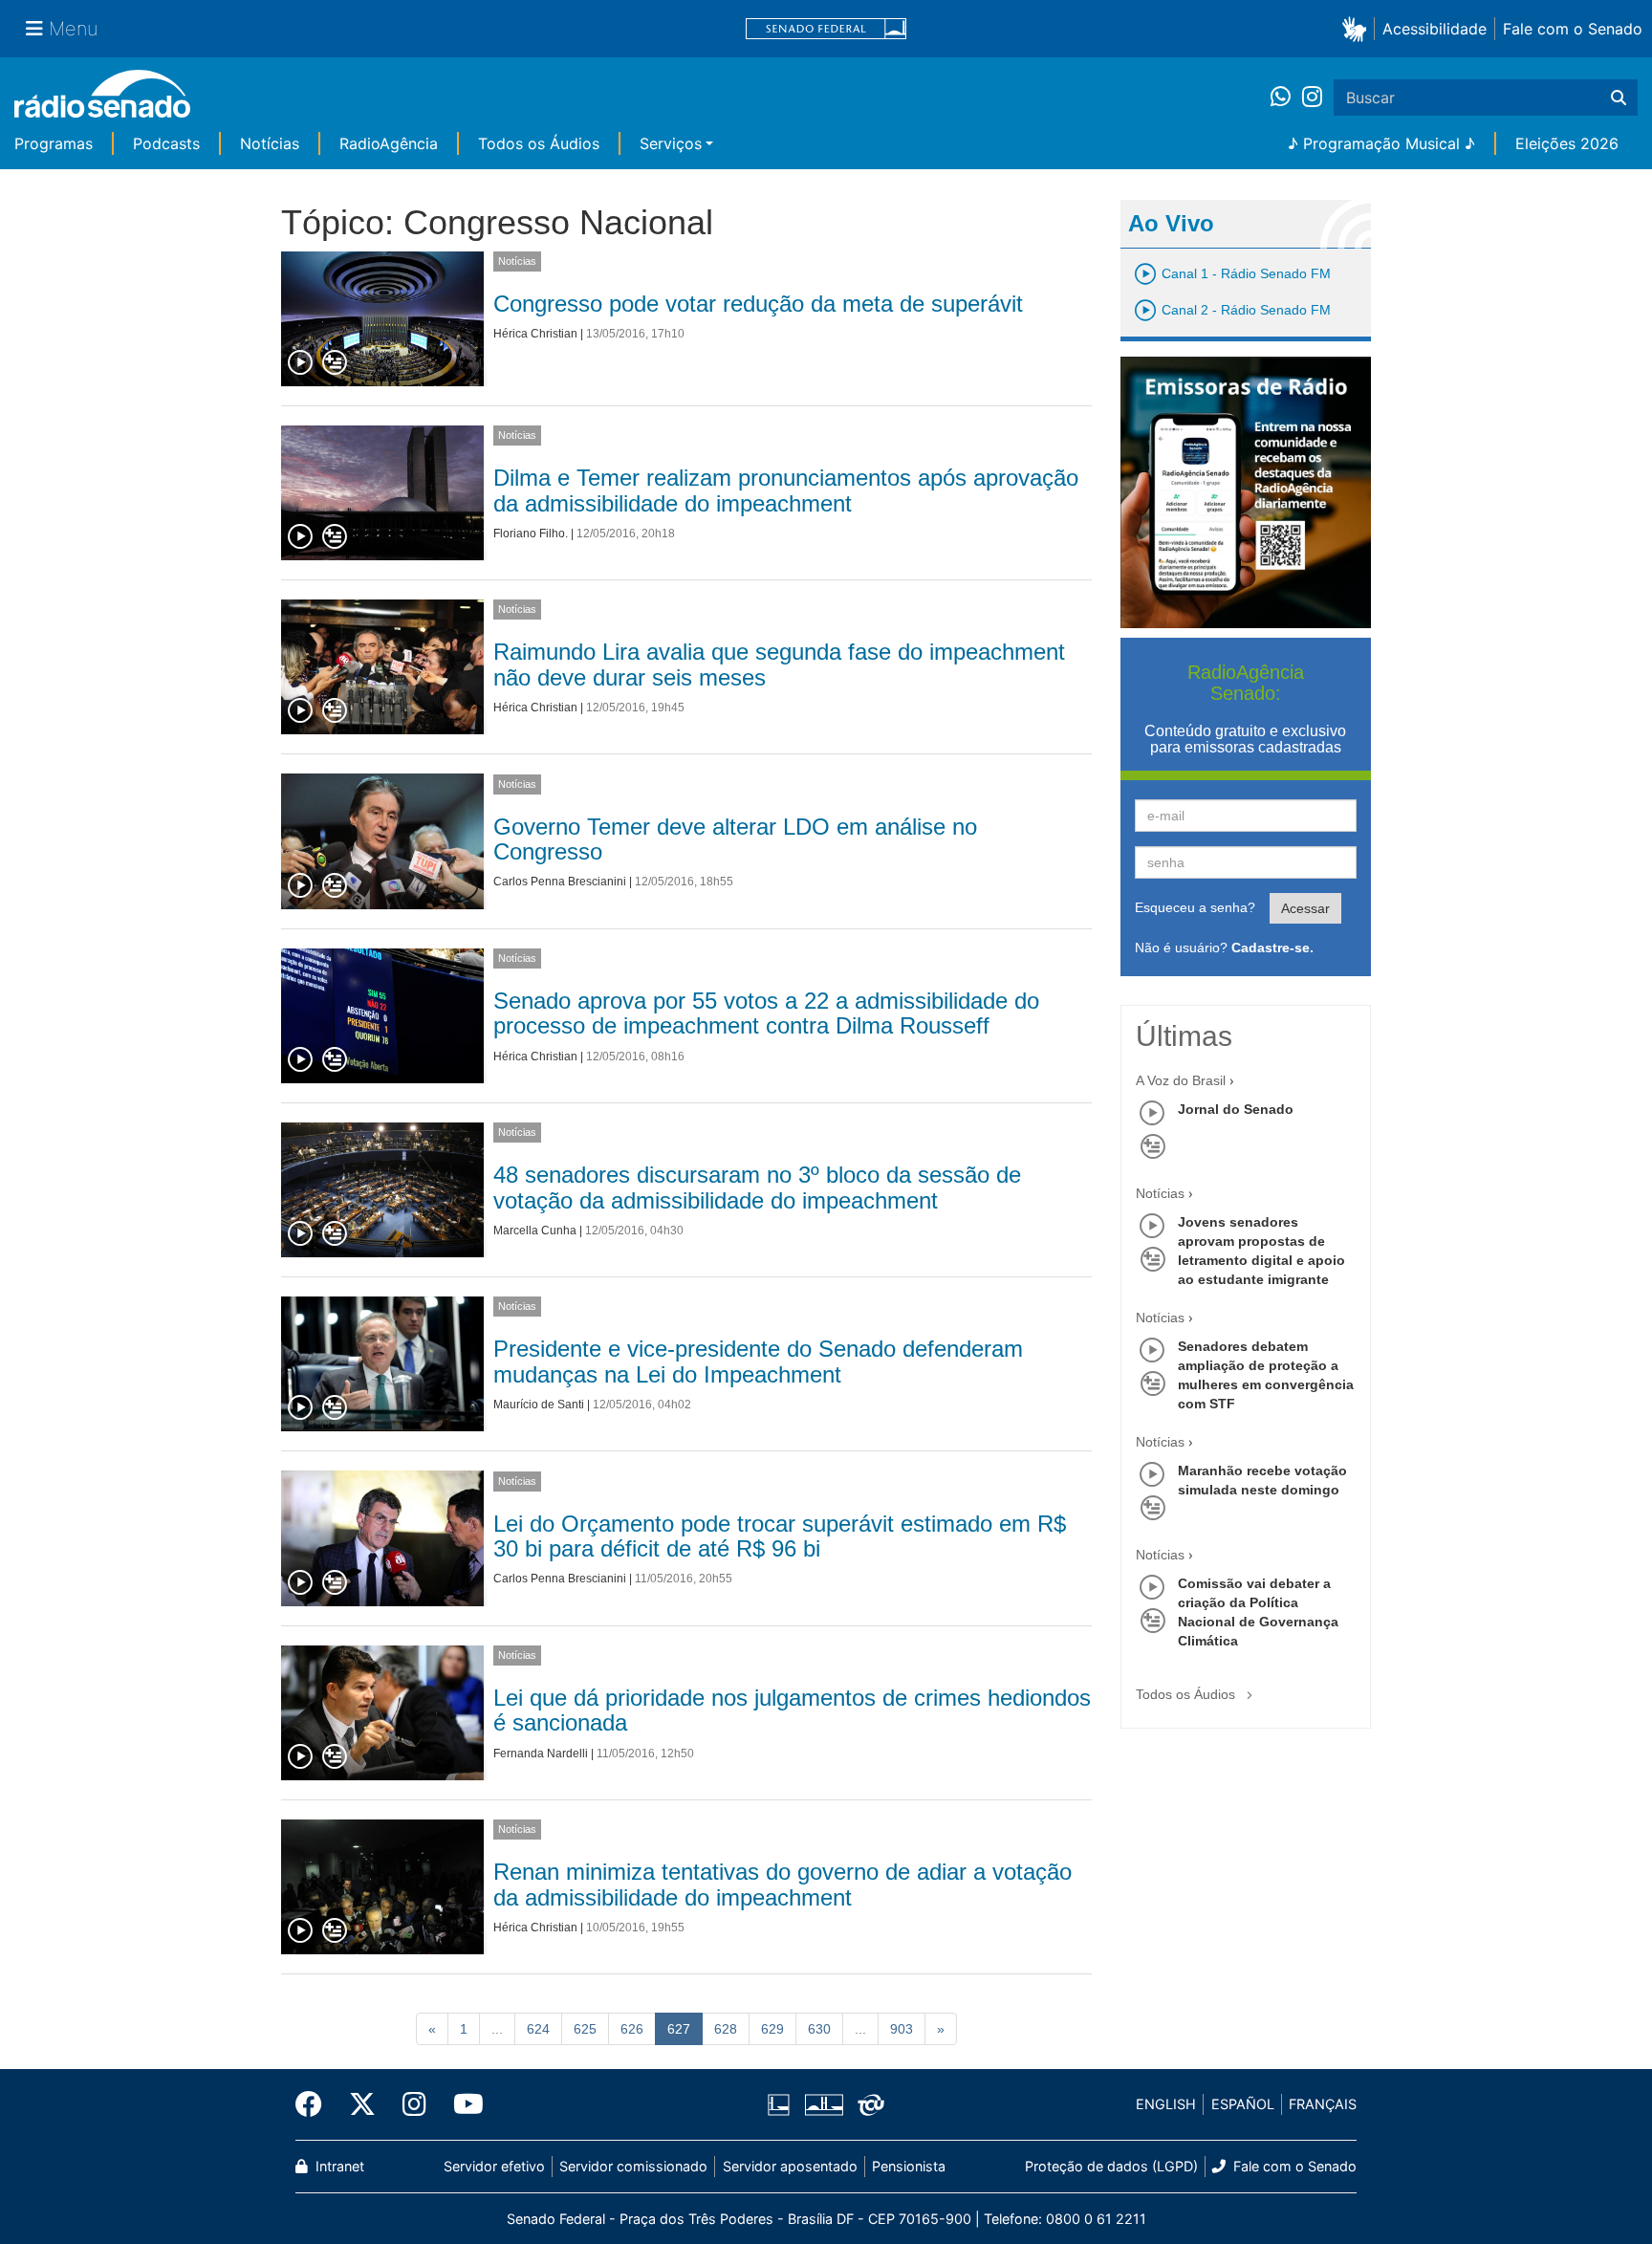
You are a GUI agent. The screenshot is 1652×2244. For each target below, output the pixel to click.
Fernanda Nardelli (541, 1754)
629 (772, 2029)
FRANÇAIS (1323, 2104)
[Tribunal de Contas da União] (868, 2104)
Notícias (270, 143)
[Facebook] (315, 2104)
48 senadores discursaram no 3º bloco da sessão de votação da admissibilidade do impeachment (757, 1187)
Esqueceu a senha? (1195, 907)
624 (538, 2029)
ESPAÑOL (1243, 2104)
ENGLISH (1166, 2104)
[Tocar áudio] (301, 363)
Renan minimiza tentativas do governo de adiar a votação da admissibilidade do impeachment (783, 1884)
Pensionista (909, 2166)
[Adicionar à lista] (335, 363)
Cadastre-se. (1272, 948)
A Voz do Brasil (1181, 1080)
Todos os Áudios (539, 143)
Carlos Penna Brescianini (560, 882)
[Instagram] (1312, 98)
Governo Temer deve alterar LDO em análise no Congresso (735, 839)
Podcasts (166, 143)
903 (902, 2029)
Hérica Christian (535, 334)
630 (819, 2029)
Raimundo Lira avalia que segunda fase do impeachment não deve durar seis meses (779, 664)
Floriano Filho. (531, 534)
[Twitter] (362, 2104)
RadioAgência (389, 143)
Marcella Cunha (535, 1231)
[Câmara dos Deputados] (782, 2104)
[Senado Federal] (826, 29)
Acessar (1305, 908)
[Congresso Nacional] (823, 2104)
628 (726, 2029)
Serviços (671, 143)
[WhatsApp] (1286, 98)
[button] (1358, 28)
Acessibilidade (1435, 29)
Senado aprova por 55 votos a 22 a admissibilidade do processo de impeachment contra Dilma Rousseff (766, 1013)
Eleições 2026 (1567, 143)
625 (585, 2029)
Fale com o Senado (1573, 29)
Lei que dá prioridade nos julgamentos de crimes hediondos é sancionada (792, 1710)
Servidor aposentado (790, 2166)
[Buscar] (1619, 98)
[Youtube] (462, 2104)
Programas (54, 143)
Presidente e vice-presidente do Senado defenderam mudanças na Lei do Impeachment (758, 1361)
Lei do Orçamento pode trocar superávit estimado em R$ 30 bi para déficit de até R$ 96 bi (780, 1536)
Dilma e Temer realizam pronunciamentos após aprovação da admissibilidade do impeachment (786, 490)
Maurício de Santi (539, 1405)
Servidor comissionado (633, 2166)
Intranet (338, 2166)
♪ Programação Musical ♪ (1381, 143)
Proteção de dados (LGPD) (1111, 2166)
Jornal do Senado (1236, 1109)
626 (632, 2029)
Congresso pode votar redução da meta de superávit (758, 304)
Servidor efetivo (494, 2166)
